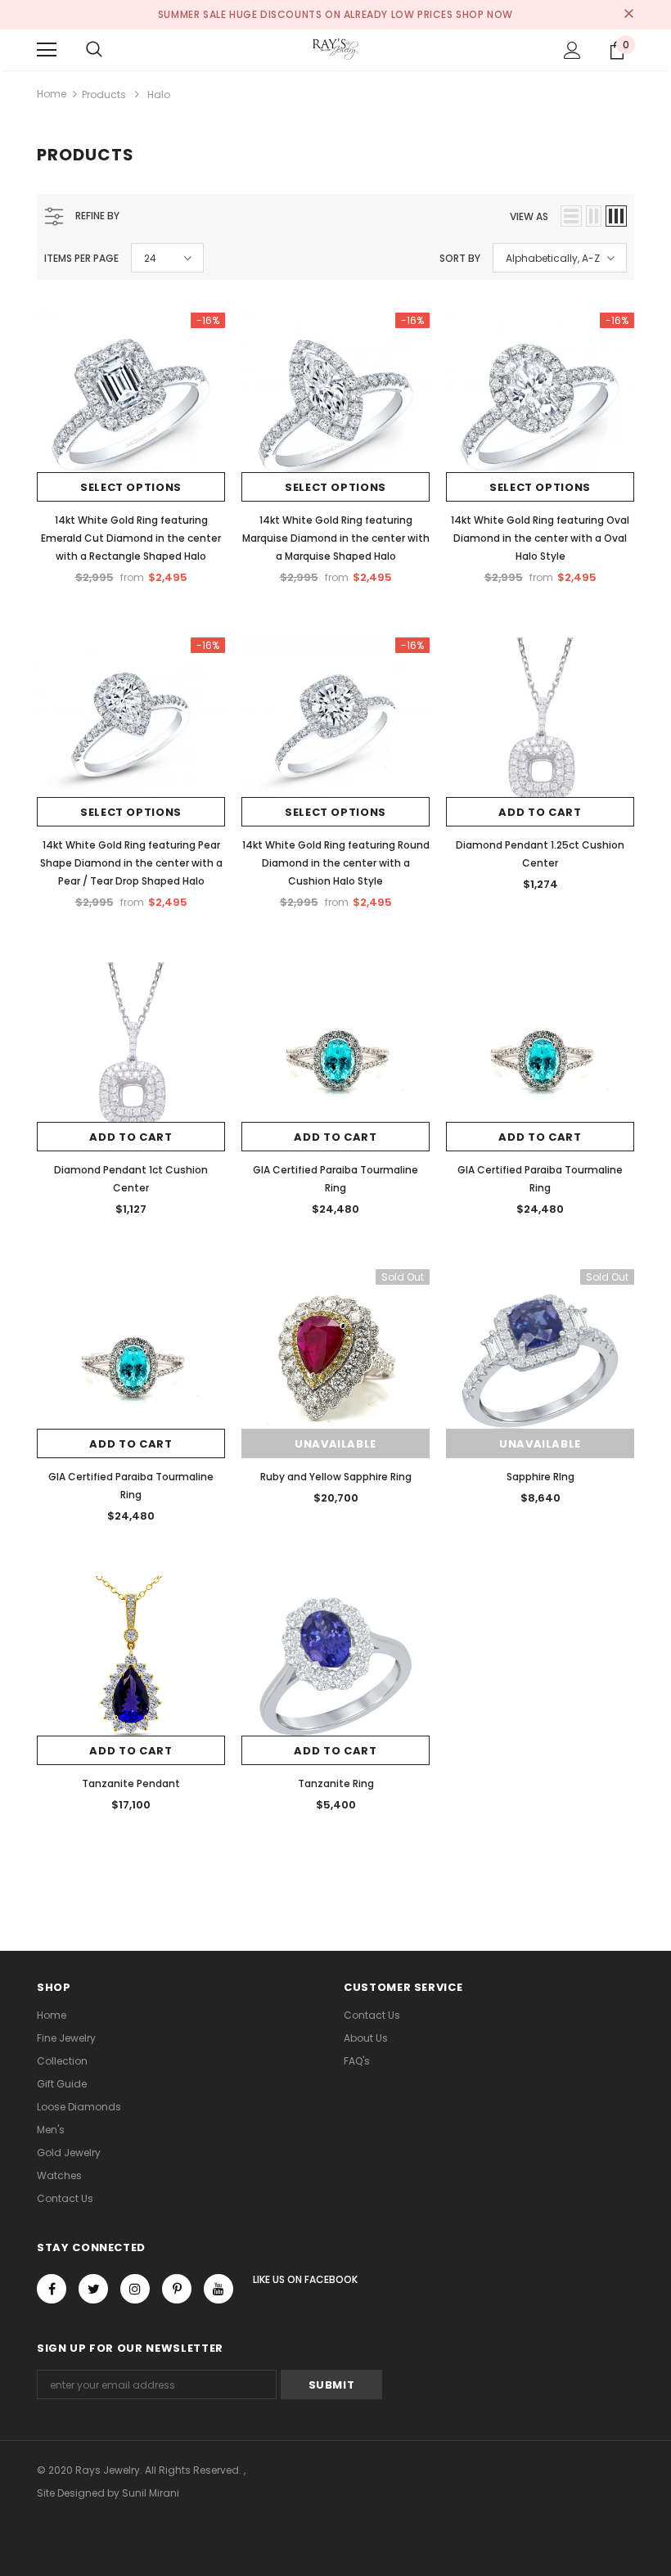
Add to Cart (540, 812)
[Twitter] (93, 2289)
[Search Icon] (94, 50)
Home (52, 94)
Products (104, 95)
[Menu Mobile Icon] (47, 50)
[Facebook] (52, 2289)
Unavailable (335, 1444)
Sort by (460, 258)
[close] (628, 15)
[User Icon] (572, 50)
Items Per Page (81, 258)
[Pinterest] (177, 2289)
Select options (131, 487)
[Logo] (335, 49)
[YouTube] (218, 2289)
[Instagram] (135, 2289)
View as (529, 216)
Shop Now (484, 14)
